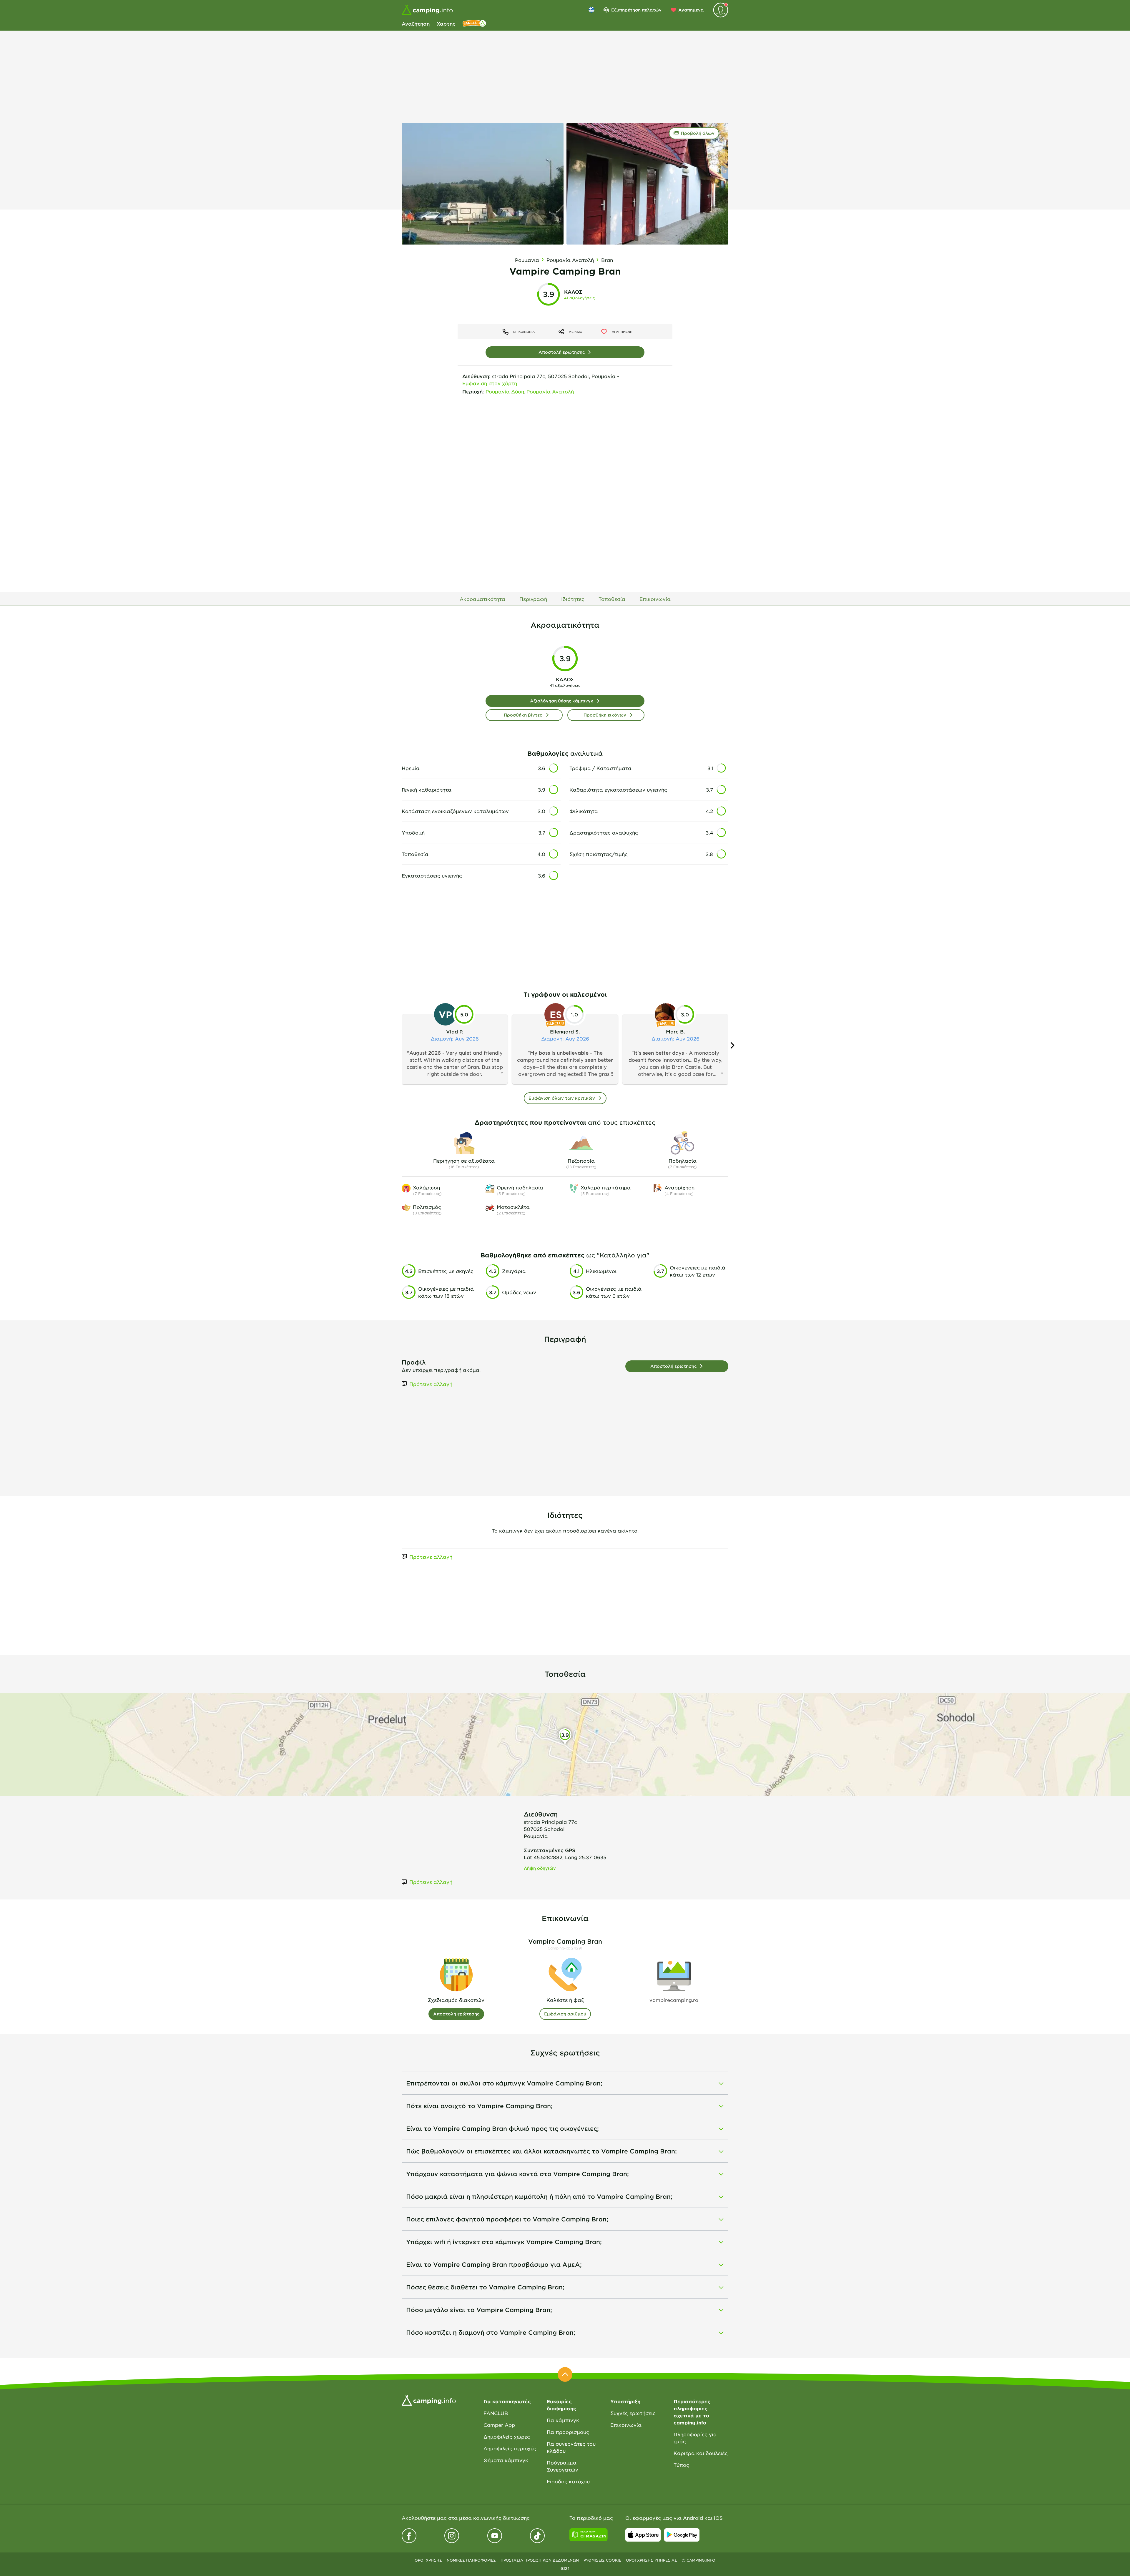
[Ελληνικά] (591, 10)
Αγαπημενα (691, 10)
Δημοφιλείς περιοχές (510, 2448)
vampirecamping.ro (674, 2000)
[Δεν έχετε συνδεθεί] (721, 10)
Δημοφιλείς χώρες (507, 2437)
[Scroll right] (732, 1045)
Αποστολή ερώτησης (562, 352)
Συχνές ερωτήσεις (633, 2413)
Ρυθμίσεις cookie (602, 2560)
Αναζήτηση (416, 24)
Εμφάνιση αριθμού (565, 2014)
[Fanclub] (474, 24)
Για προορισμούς (568, 2432)
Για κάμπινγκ (563, 2420)
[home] (429, 2400)
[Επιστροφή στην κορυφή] (565, 2374)
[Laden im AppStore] (643, 2535)
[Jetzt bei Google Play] (682, 2535)
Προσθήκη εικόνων (605, 715)
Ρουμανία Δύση (505, 391)
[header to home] (427, 10)
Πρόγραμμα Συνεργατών (562, 2466)
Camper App (499, 2425)
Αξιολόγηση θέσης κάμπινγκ (562, 701)
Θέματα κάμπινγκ (506, 2460)
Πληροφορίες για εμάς (695, 2438)
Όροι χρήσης (428, 2560)
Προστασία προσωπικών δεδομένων (540, 2560)
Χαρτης (446, 24)
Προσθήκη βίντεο (523, 715)
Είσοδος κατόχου (568, 2481)
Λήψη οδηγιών (540, 1868)
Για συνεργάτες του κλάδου (571, 2447)
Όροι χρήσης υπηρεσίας (652, 2560)
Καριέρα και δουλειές (701, 2453)
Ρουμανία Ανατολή (550, 391)
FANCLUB (496, 2413)
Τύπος (681, 2465)
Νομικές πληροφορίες (471, 2560)
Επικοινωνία (626, 2425)
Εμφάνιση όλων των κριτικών (562, 1098)
